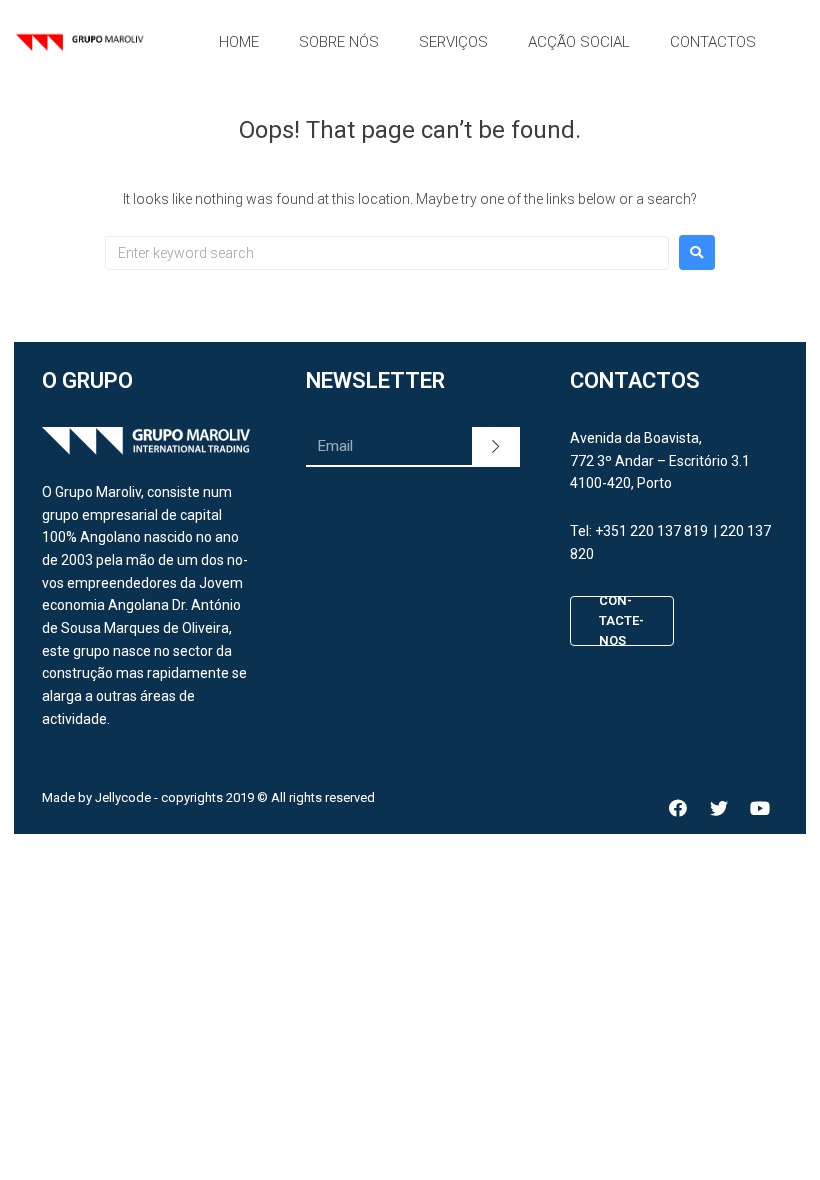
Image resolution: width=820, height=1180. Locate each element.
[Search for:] (387, 253)
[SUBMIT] (496, 447)
